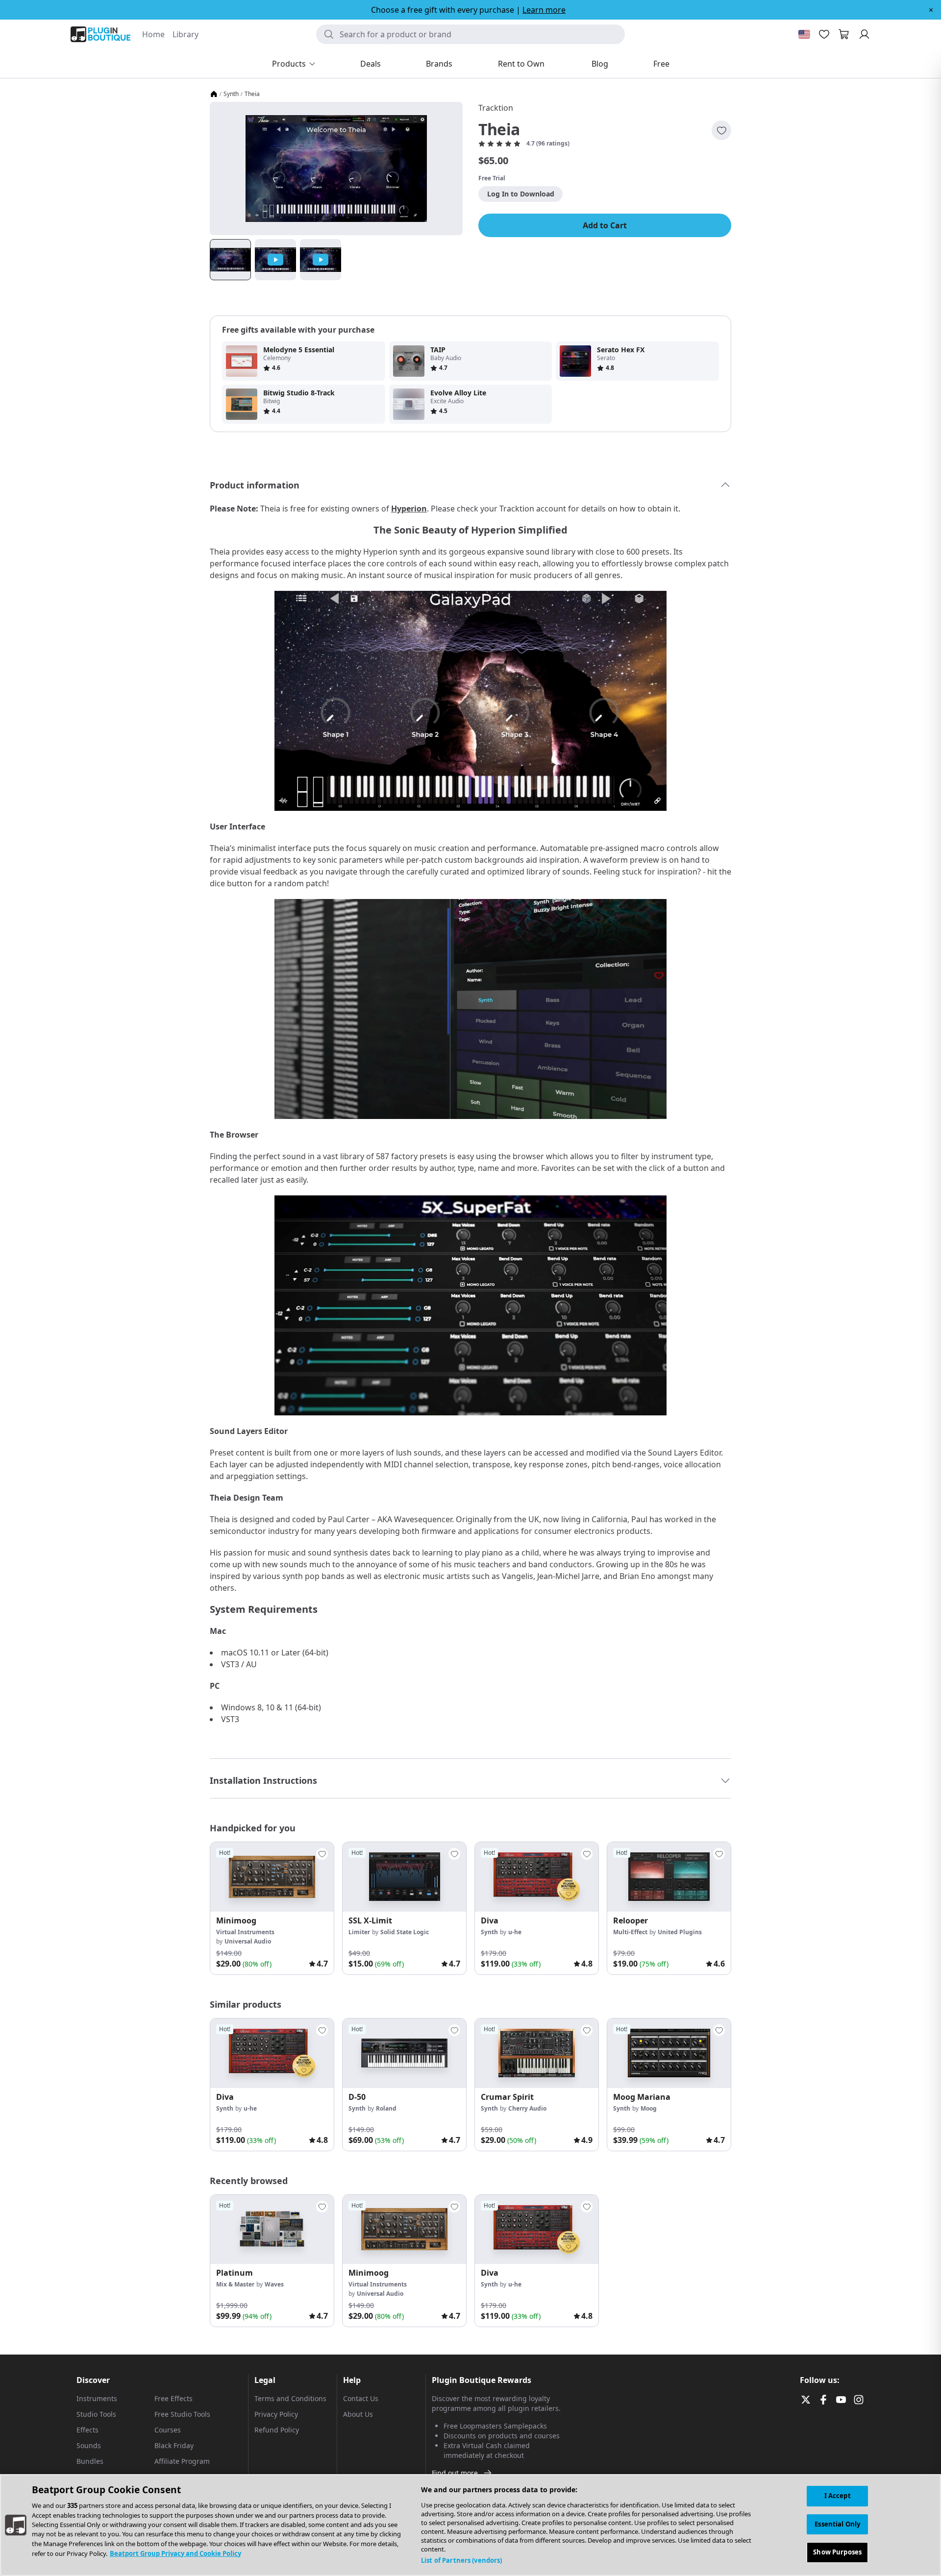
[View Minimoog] (272, 1877)
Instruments (97, 2398)
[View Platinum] (272, 2230)
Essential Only (837, 2524)
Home (153, 34)
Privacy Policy (276, 2414)
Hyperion (409, 509)
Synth (231, 94)
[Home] (214, 94)
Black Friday (174, 2445)
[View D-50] (404, 2053)
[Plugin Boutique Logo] (100, 34)
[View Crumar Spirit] (537, 2053)
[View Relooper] (669, 1877)
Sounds (89, 2445)
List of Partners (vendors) (461, 2560)
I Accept (838, 2496)
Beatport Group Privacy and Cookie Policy (175, 2553)
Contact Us (361, 2398)
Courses (168, 2430)
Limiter (359, 1932)
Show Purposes (837, 2552)
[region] (470, 2525)
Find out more (455, 2473)
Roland (386, 2108)
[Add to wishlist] (721, 130)
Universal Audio (248, 1941)
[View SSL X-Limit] (404, 1877)
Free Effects (173, 2398)
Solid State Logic (405, 1932)
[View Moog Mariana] (669, 2053)
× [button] (931, 10)
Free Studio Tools (182, 2414)
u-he (515, 1932)
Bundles (90, 2461)
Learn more (544, 10)
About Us (358, 2414)
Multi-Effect (630, 1932)
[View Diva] (537, 1877)
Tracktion (496, 108)
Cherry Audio (527, 2108)
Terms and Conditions (290, 2398)
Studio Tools (96, 2414)
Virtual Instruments (245, 1932)
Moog (649, 2108)
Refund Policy (277, 2430)
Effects (87, 2430)
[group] (272, 1908)
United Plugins (680, 1932)
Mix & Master (235, 2284)
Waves (274, 2284)
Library (186, 34)
